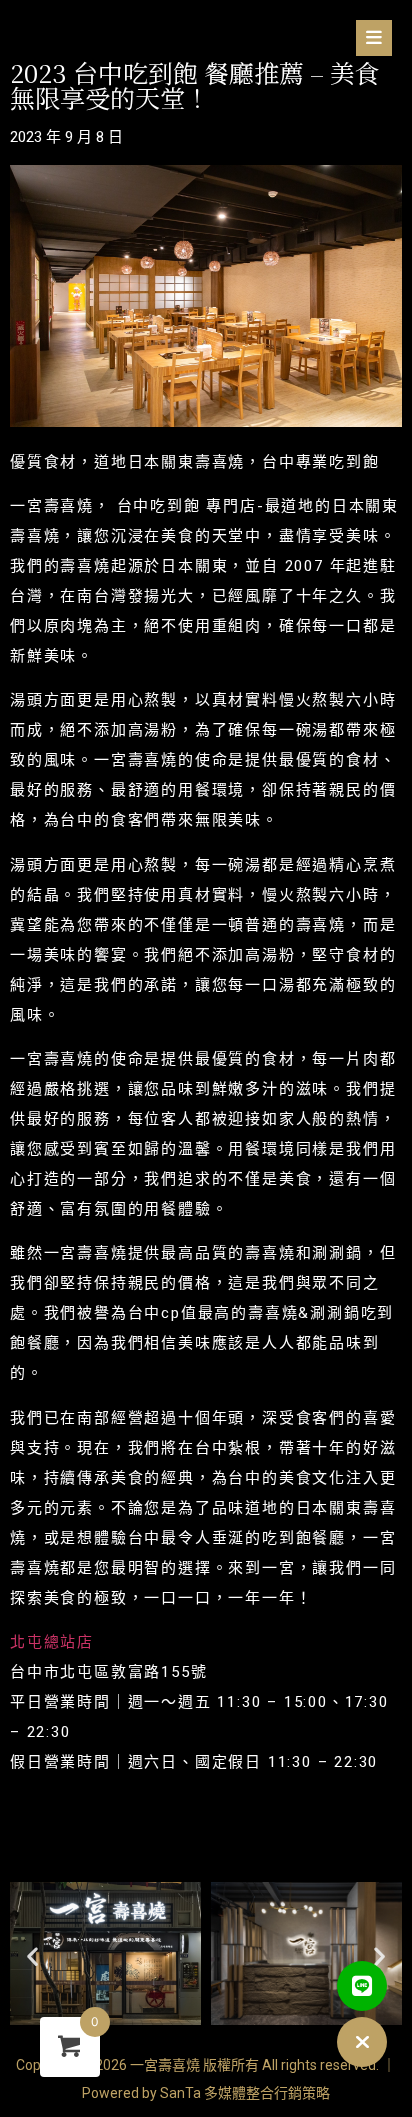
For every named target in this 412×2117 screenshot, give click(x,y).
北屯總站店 (52, 1642)
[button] (206, 41)
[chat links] (362, 2042)
